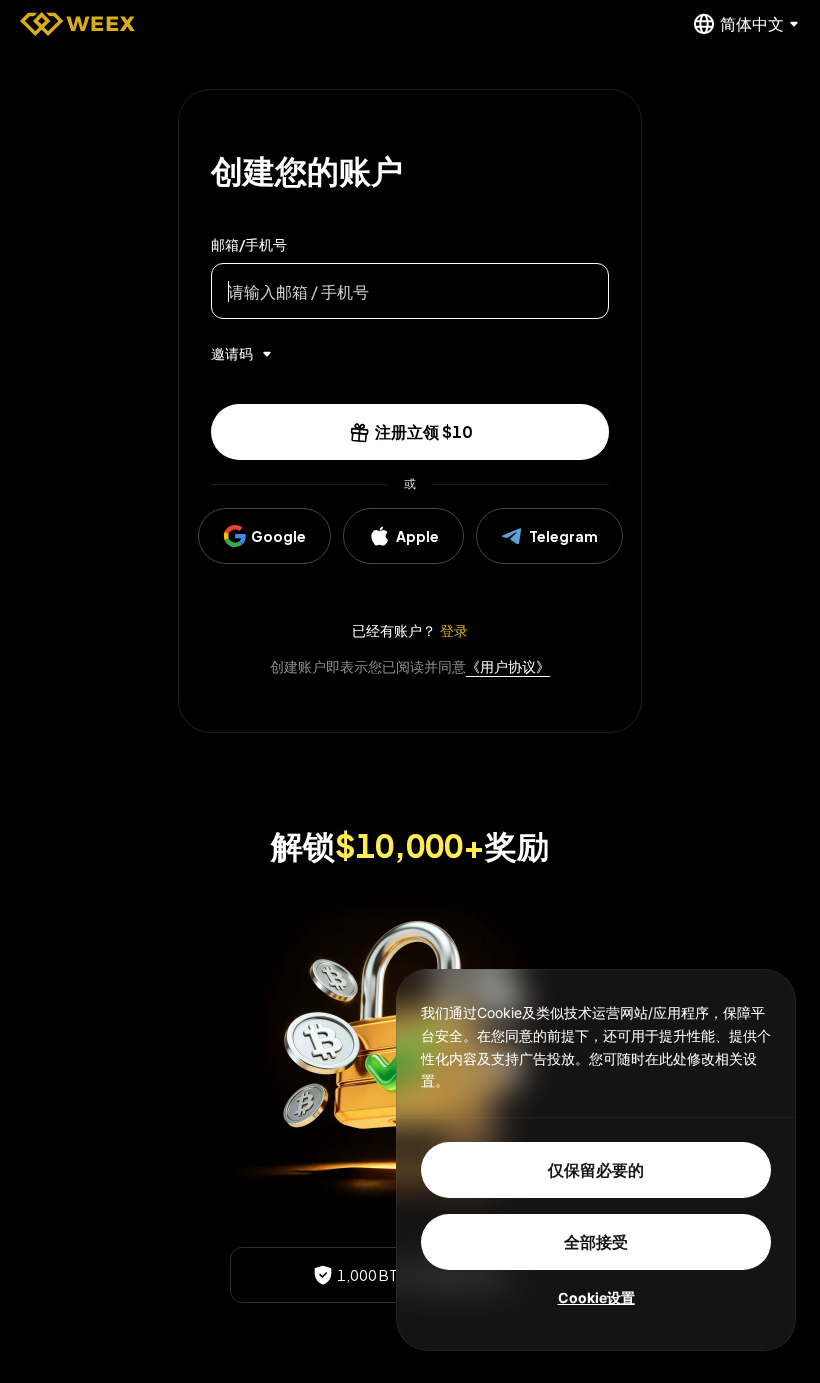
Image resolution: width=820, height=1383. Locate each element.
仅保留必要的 (596, 1170)
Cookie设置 (596, 1297)
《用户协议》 (508, 666)
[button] (410, 432)
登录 (454, 630)
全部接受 (596, 1242)
